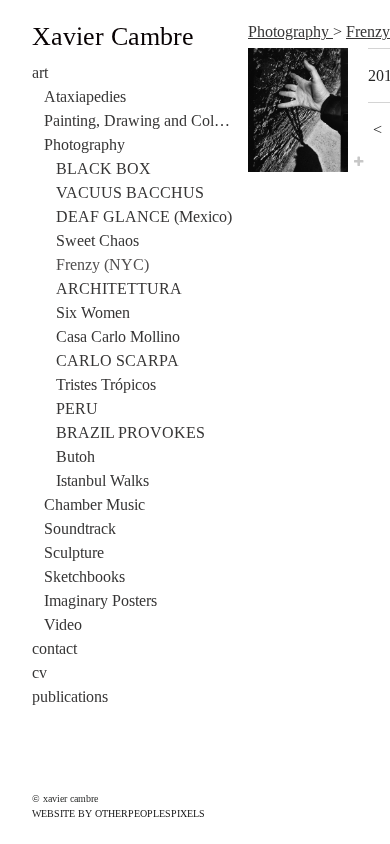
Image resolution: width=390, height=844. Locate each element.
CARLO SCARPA (117, 360)
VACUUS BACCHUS (130, 192)
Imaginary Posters (100, 600)
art (40, 72)
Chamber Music (94, 504)
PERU (77, 408)
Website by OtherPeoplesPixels (118, 813)
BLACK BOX (103, 168)
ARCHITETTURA (119, 288)
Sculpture (74, 552)
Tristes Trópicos (106, 384)
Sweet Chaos (97, 240)
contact (54, 648)
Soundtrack (80, 528)
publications (70, 696)
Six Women (93, 312)
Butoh (75, 456)
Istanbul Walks (102, 480)
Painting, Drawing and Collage (138, 120)
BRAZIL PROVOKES (130, 432)
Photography (84, 144)
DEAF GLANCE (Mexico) (144, 216)
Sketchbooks (84, 576)
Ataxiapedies (85, 96)
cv (39, 672)
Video (63, 624)
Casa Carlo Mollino (118, 336)
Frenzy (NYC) (102, 264)
